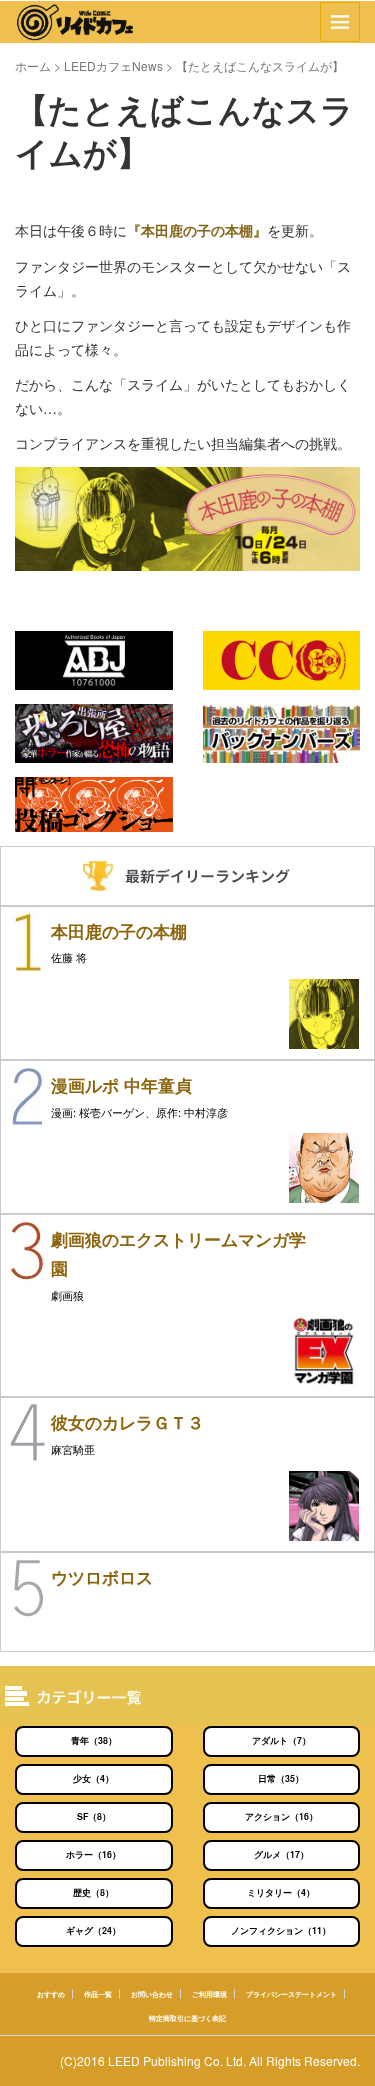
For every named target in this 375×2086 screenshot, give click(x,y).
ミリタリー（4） (281, 1892)
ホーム (33, 65)
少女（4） (93, 1778)
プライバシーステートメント (291, 1994)
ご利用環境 (209, 1994)
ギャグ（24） (93, 1930)
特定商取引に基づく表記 (187, 2018)
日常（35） (281, 1778)
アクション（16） (281, 1816)
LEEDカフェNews (113, 65)
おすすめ (51, 1994)
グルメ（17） (281, 1854)
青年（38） (94, 1740)
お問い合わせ (152, 1994)
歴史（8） (93, 1892)
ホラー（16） (93, 1854)
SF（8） (94, 1816)
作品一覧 (98, 1994)
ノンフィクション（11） (281, 1930)
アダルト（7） (281, 1740)
